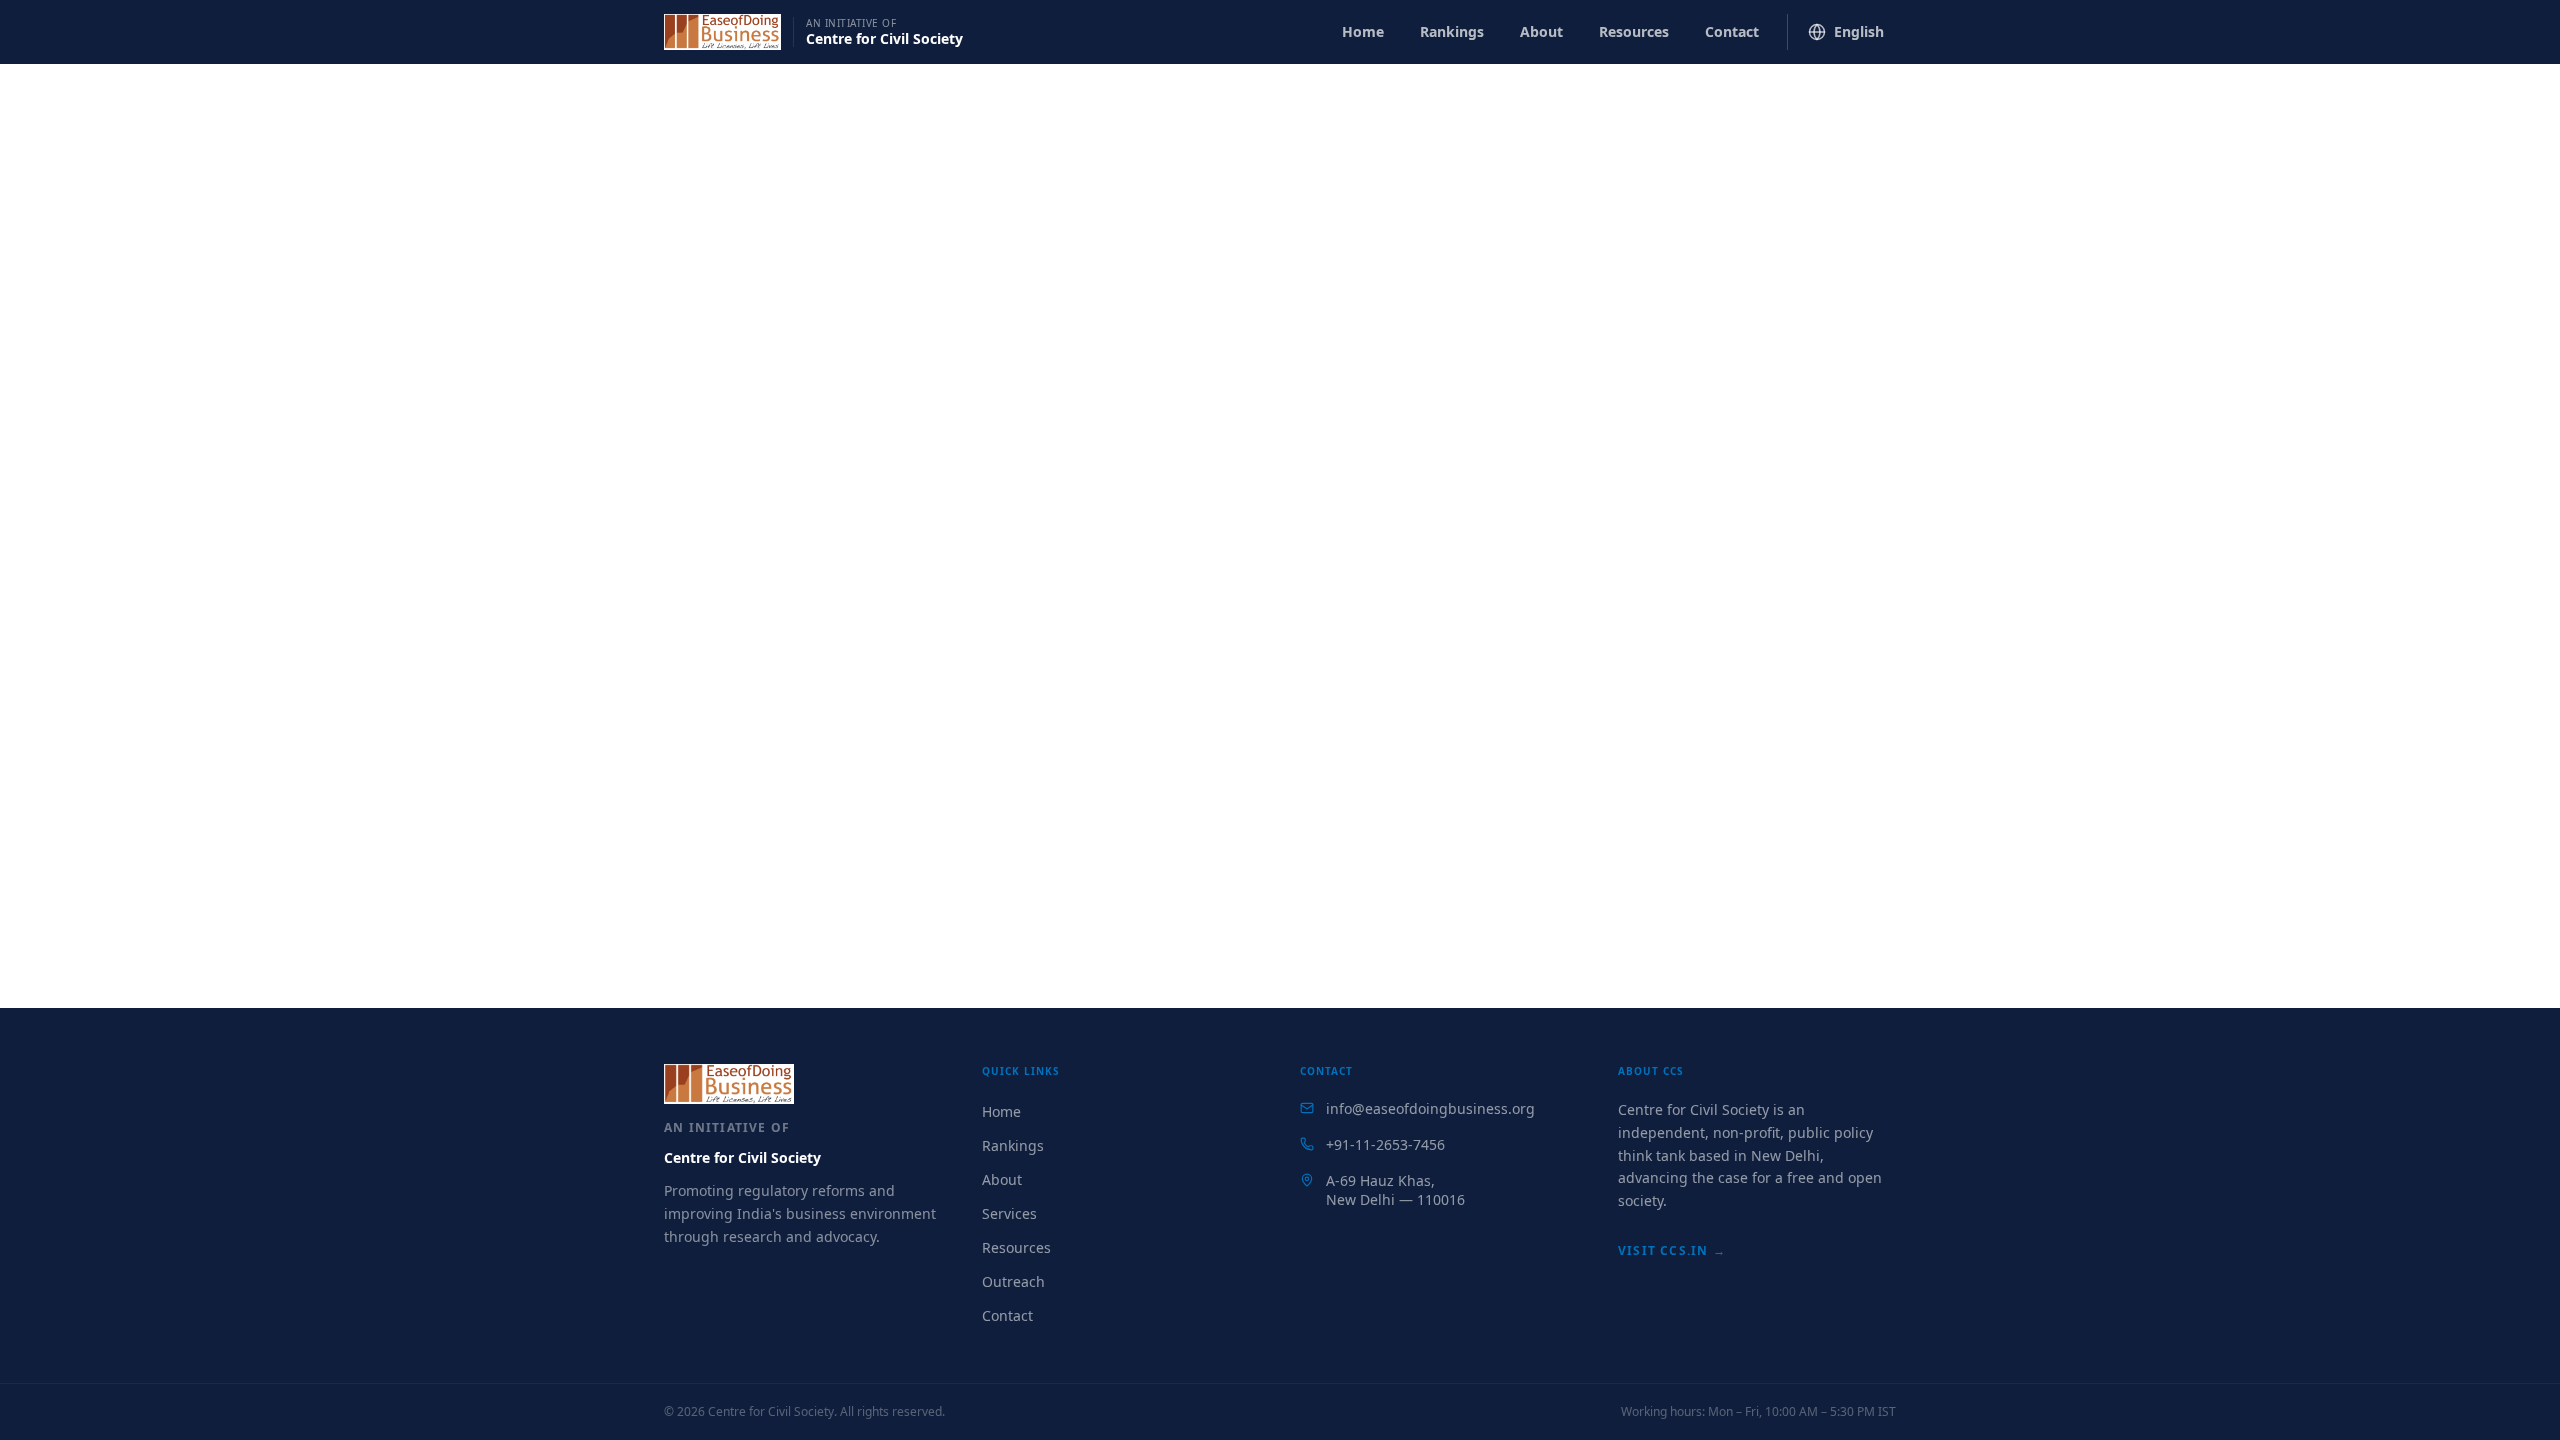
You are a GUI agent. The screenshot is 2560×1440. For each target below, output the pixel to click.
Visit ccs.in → (1672, 1250)
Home (1363, 31)
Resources (1634, 31)
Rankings (1452, 31)
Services (1009, 1213)
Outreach (1013, 1281)
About (1541, 31)
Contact (1732, 31)
